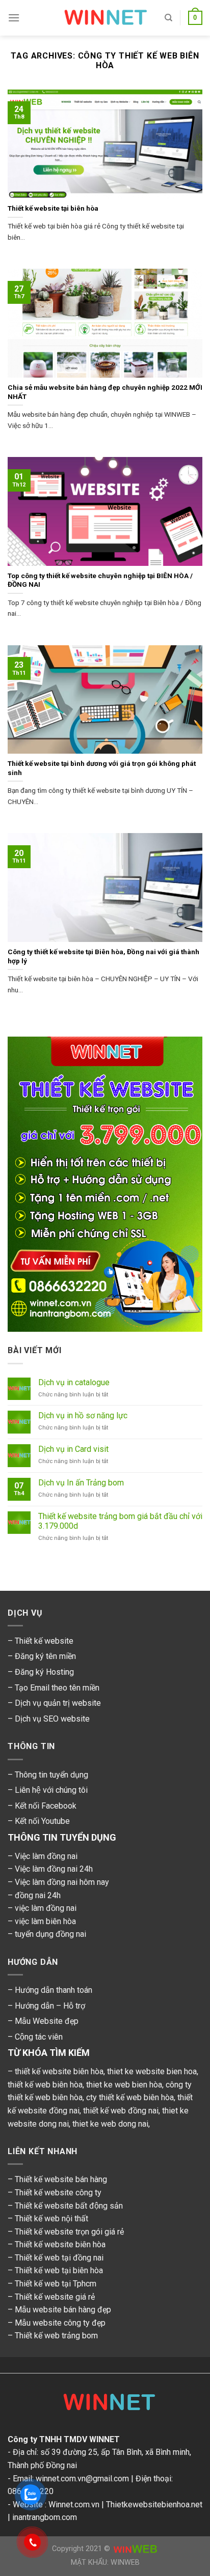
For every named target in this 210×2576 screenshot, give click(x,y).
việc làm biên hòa (45, 1921)
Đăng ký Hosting (44, 1672)
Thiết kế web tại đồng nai (59, 2258)
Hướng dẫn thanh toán (54, 1990)
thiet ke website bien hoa (152, 2071)
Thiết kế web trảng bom (56, 2336)
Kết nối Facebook (46, 1806)
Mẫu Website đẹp (47, 2021)
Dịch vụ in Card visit (73, 1449)
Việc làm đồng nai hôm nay (62, 1882)
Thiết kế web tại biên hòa (59, 2270)
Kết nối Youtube (42, 1821)
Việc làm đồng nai (46, 1856)
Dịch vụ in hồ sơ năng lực (83, 1415)
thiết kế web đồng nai (121, 2111)
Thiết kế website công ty (58, 2193)
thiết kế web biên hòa (45, 2085)
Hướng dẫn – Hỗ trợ (50, 2006)
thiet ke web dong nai (110, 2124)
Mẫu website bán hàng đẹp (63, 2310)
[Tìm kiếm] (168, 18)
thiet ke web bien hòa (124, 2085)
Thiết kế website (44, 1641)
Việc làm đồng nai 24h (54, 1869)
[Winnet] (105, 2405)
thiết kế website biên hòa (59, 2071)
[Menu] (14, 18)
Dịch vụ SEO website (52, 1719)
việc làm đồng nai (46, 1908)
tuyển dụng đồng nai (50, 1934)
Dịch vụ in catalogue (74, 1382)
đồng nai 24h (38, 1895)
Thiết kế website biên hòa (60, 2244)
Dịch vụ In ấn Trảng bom (81, 1483)
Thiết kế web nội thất (51, 2219)
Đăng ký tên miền (45, 1656)
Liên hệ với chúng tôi (51, 1790)
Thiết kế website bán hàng (61, 2179)
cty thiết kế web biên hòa (130, 2097)
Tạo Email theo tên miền (57, 1688)
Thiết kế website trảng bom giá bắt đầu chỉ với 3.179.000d (120, 1521)
